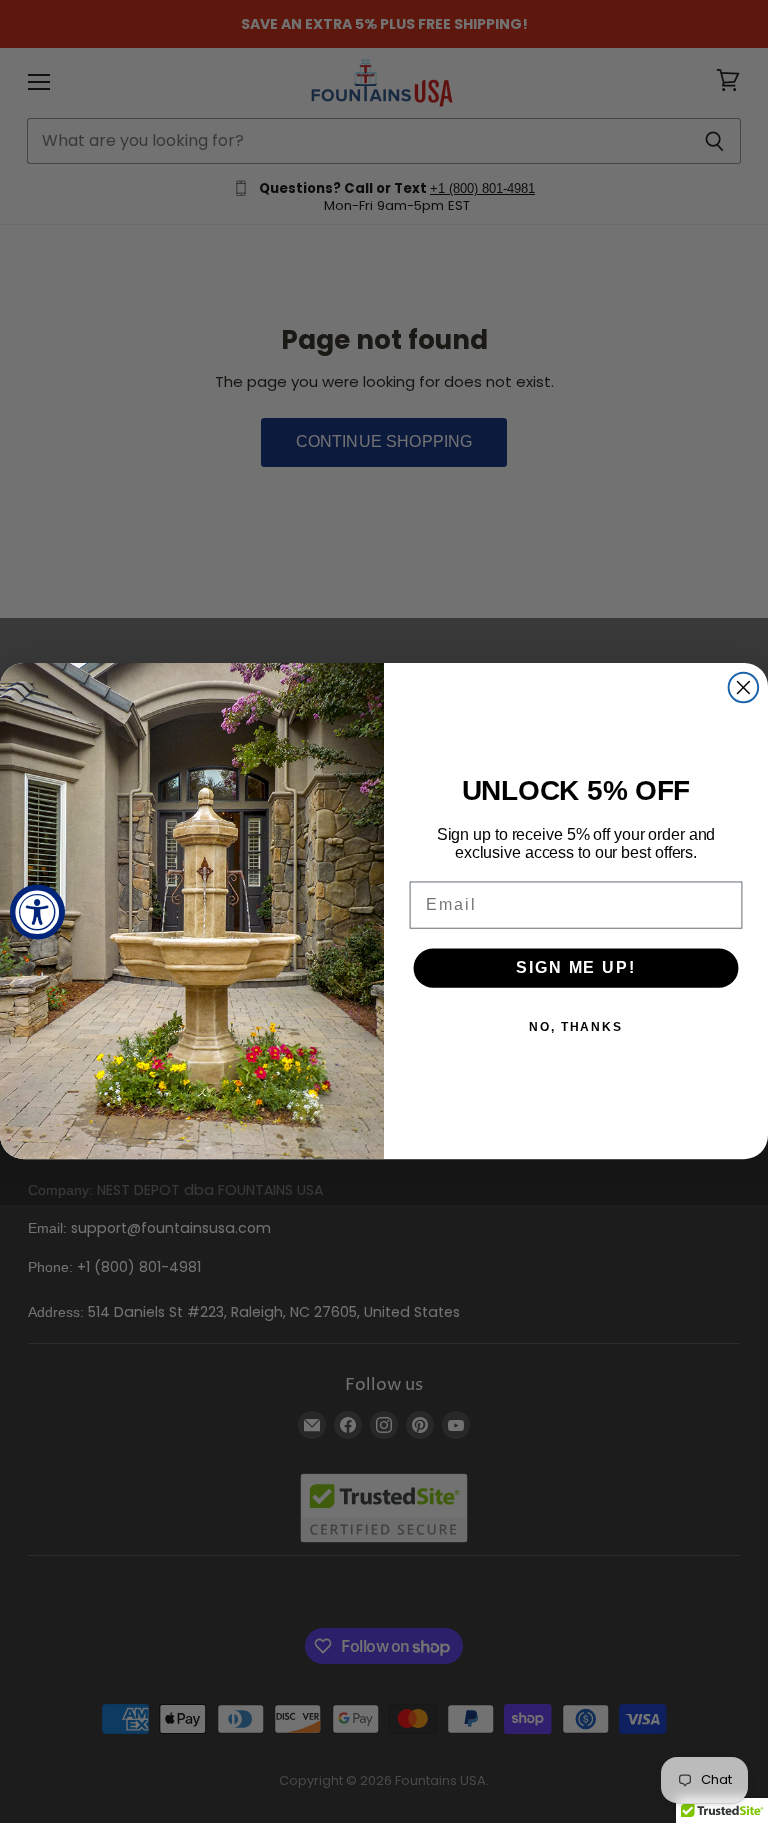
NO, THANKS (576, 1028)
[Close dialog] (744, 688)
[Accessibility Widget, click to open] (37, 911)
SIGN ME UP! (575, 968)
